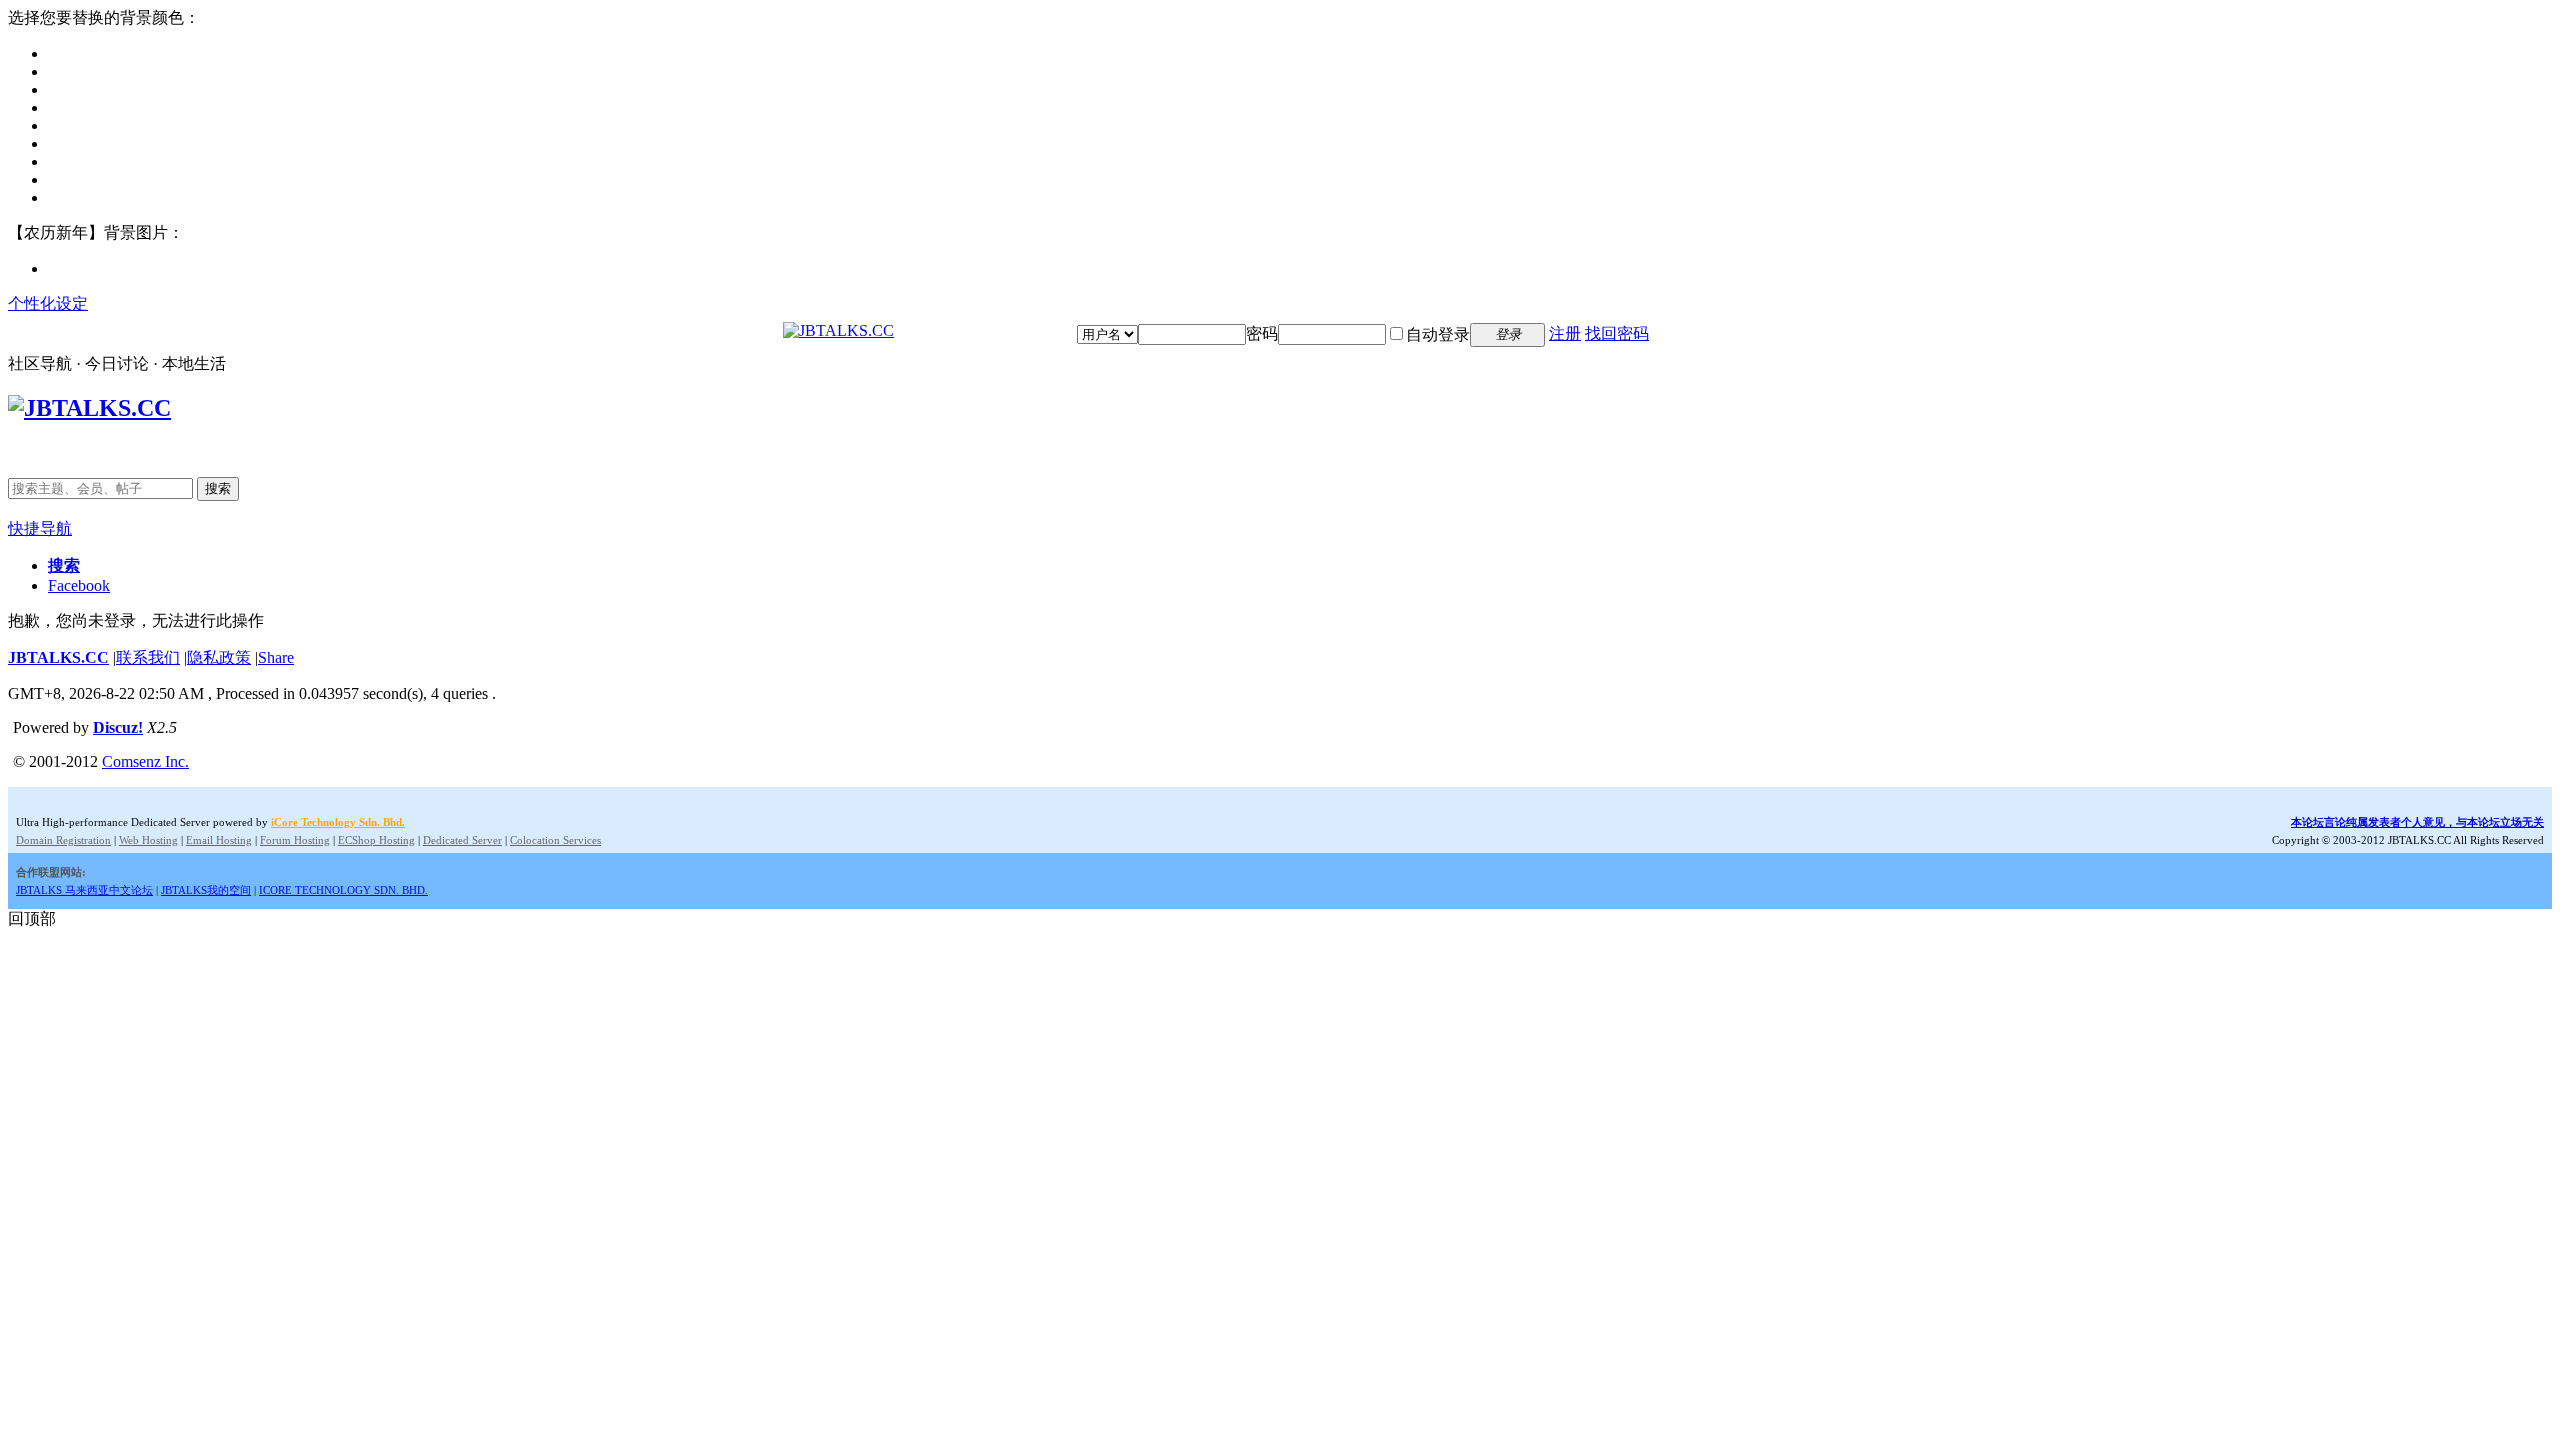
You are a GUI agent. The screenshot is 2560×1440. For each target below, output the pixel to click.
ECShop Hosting (376, 840)
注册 (1565, 333)
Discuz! (118, 727)
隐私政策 (219, 657)
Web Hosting (148, 840)
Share (276, 657)
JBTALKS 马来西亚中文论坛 (84, 890)
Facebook (79, 585)
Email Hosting (219, 840)
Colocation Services (555, 840)
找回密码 (1617, 333)
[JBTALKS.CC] (838, 330)
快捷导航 (40, 528)
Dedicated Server (462, 840)
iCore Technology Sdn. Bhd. (338, 822)
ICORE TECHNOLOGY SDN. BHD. (343, 890)
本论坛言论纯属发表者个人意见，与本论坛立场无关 (2417, 822)
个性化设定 (48, 303)
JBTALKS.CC (58, 657)
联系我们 (148, 657)
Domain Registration (63, 840)
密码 (1262, 333)
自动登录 (1438, 334)
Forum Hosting (295, 840)
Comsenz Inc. (145, 761)
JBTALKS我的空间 (206, 890)
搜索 (218, 488)
